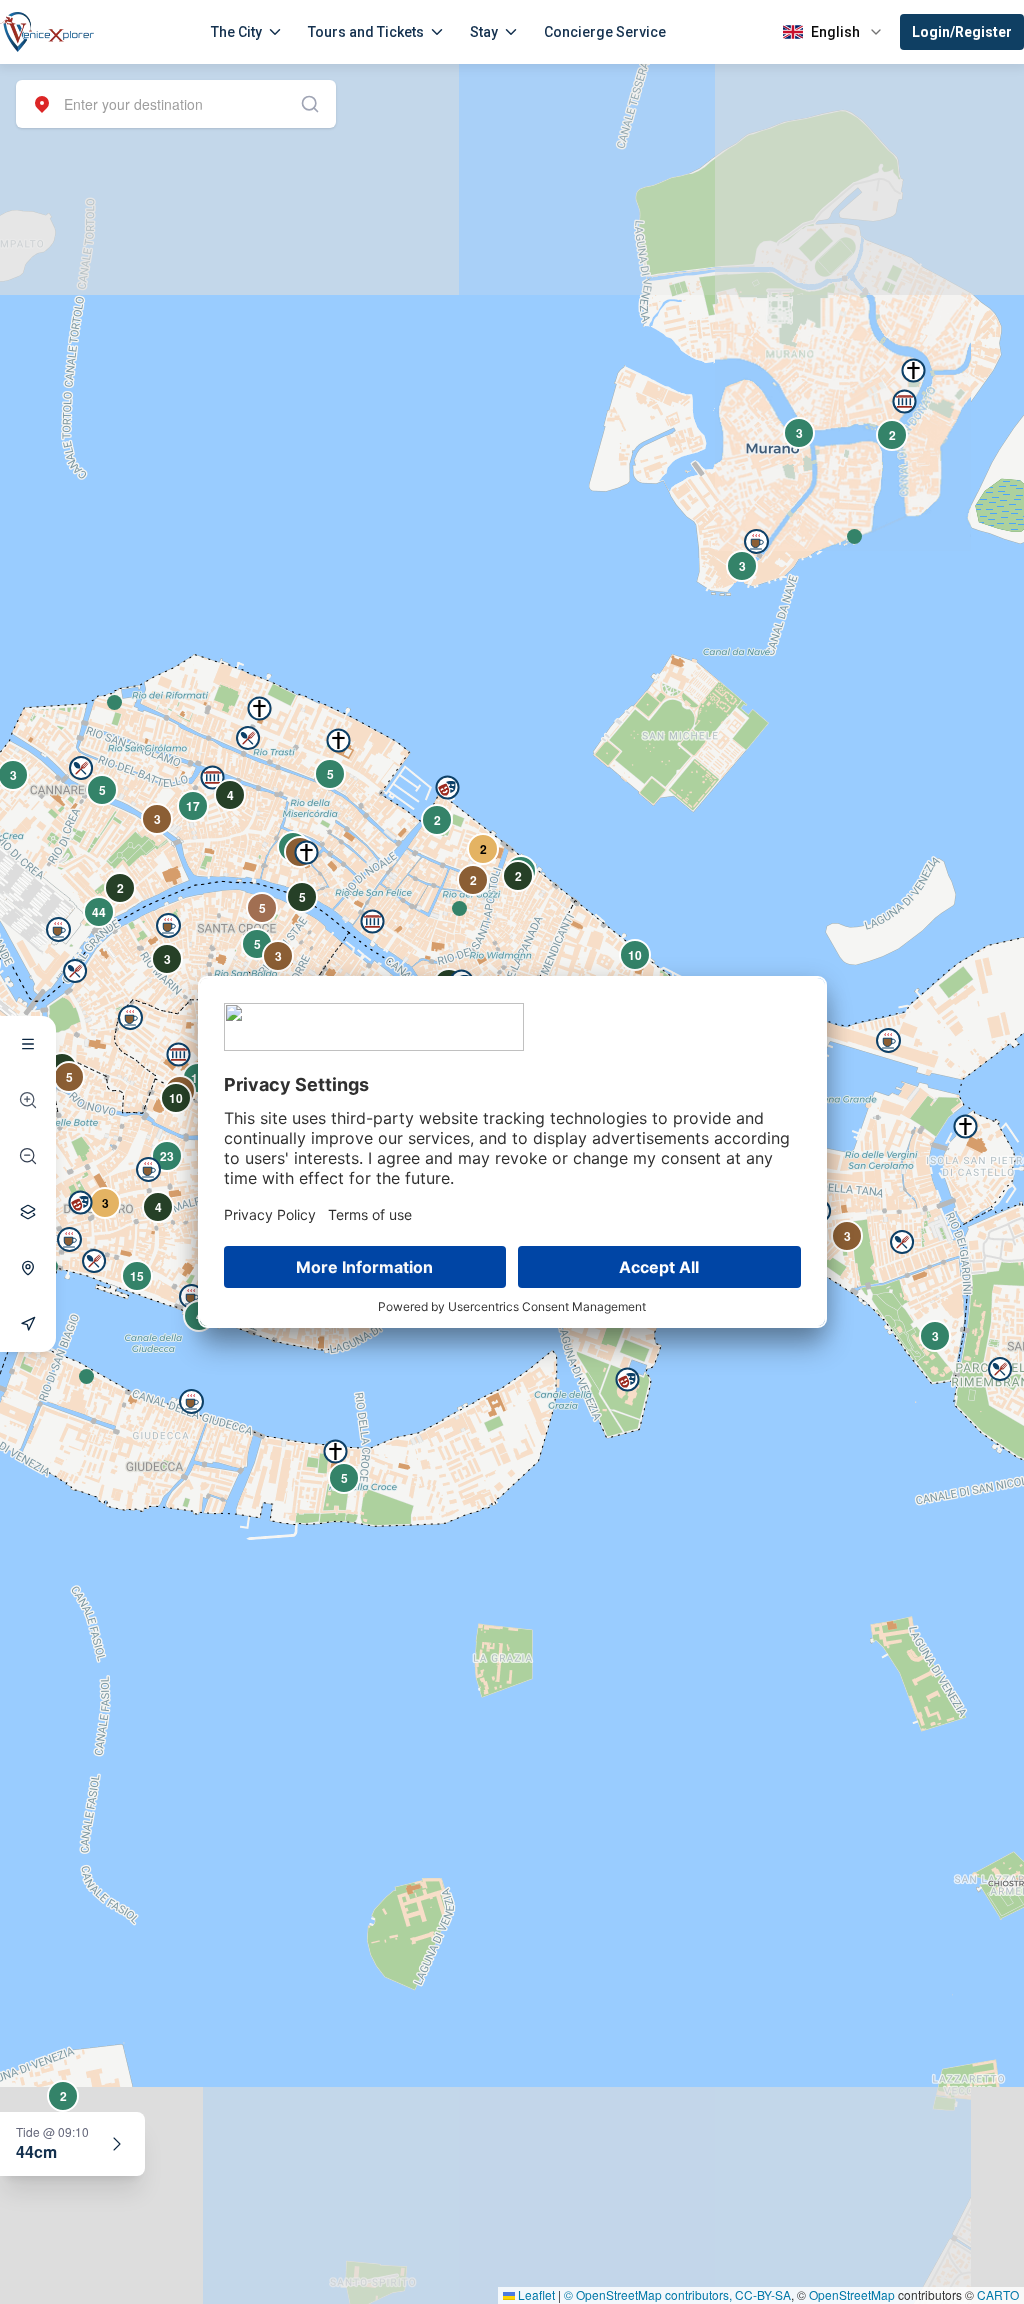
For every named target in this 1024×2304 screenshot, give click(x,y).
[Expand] (117, 2144)
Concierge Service (605, 32)
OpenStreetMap (852, 2294)
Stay (484, 32)
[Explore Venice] (28, 1044)
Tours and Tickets (366, 32)
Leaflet (535, 2294)
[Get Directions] (28, 1324)
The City (236, 32)
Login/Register (962, 32)
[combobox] (176, 104)
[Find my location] (28, 1268)
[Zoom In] (28, 1100)
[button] (114, 702)
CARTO (998, 2294)
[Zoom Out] (28, 1156)
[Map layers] (28, 1212)
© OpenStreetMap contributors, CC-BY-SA (677, 2294)
